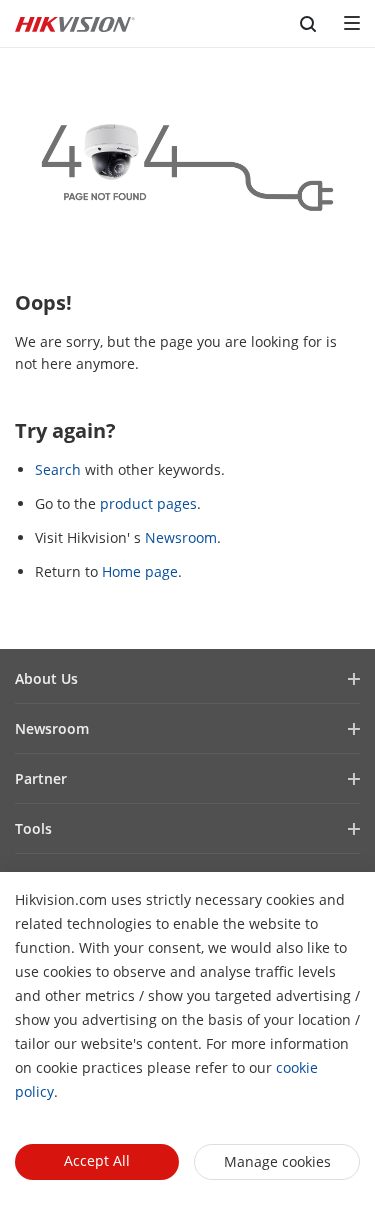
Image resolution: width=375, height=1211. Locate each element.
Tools (33, 828)
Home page (140, 571)
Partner (41, 778)
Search (58, 469)
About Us (46, 678)
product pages (148, 503)
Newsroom (181, 537)
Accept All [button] (97, 1160)
